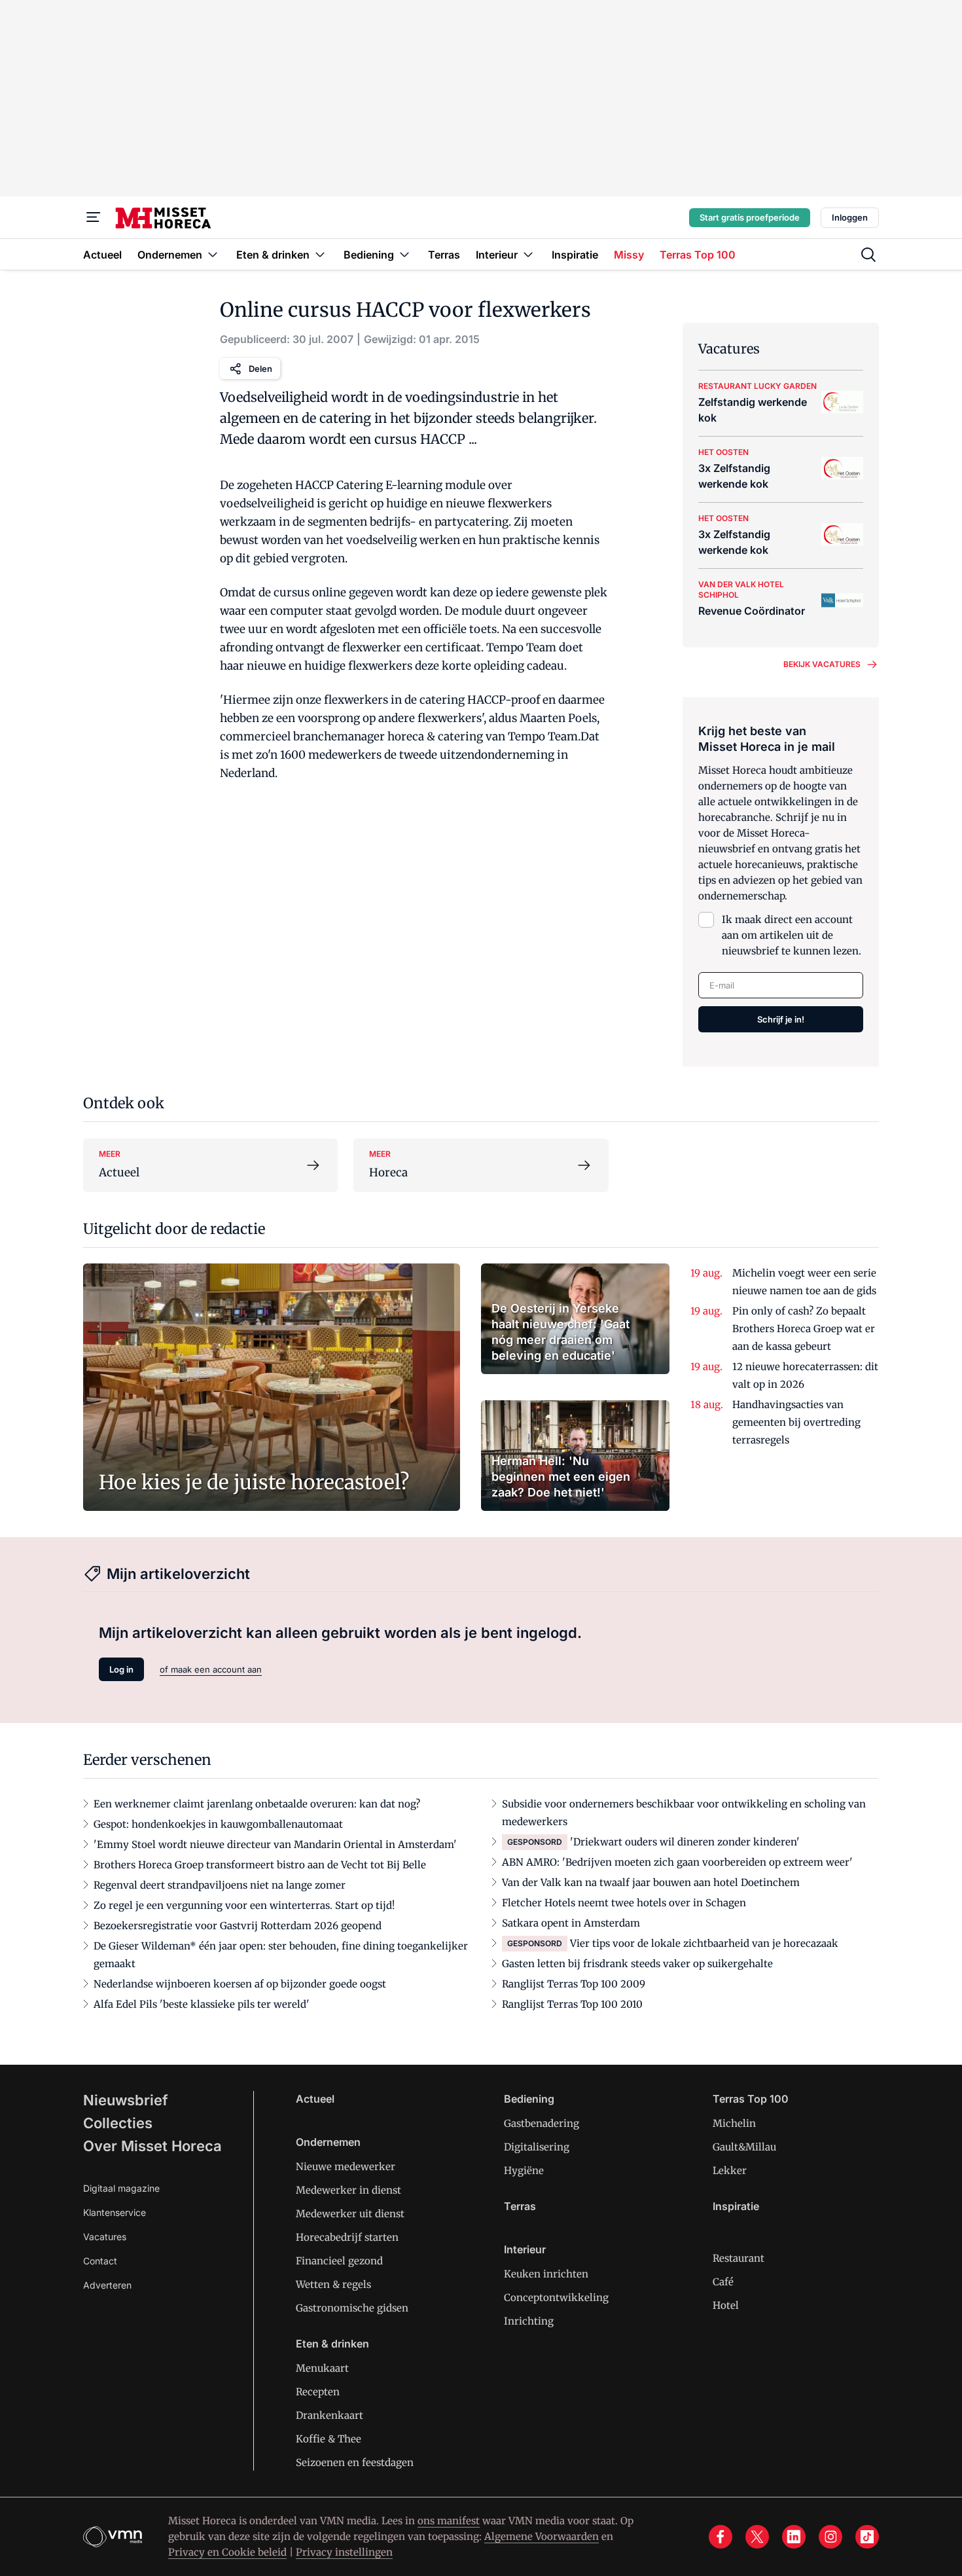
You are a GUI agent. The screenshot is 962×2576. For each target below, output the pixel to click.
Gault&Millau (744, 2147)
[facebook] (721, 2537)
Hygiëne (524, 2170)
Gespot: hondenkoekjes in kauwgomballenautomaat (218, 1824)
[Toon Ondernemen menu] (213, 254)
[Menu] (94, 217)
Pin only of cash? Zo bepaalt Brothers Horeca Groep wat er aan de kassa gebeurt (804, 1329)
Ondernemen (328, 2142)
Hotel (726, 2305)
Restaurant (739, 2258)
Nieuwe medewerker (346, 2167)
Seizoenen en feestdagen (355, 2462)
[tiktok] (867, 2537)
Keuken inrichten (546, 2274)
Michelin (734, 2123)
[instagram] (830, 2537)
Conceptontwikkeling (556, 2297)
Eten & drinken (332, 2344)
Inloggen (850, 217)
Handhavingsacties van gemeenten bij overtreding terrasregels (796, 1422)
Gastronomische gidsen (352, 2308)
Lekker (730, 2170)
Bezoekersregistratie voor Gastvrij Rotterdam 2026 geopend (238, 1926)
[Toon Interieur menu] (528, 254)
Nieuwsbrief (126, 2100)
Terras (520, 2206)
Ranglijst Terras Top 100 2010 (572, 2004)
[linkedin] (794, 2537)
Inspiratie (736, 2206)
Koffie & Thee (329, 2439)
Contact (100, 2261)
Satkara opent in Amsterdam (571, 1923)
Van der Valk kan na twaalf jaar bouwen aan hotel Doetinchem (651, 1882)
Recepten (318, 2392)
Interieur (525, 2249)
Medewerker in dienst (348, 2190)
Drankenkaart (330, 2415)
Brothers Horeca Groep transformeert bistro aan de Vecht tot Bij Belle (260, 1865)
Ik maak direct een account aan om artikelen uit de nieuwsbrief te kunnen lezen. (792, 935)
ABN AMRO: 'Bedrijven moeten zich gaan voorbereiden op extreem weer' (677, 1862)
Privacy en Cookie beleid (227, 2552)
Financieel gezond (339, 2261)
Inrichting (529, 2321)
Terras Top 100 (751, 2099)
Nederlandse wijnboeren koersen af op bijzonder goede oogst (240, 1984)
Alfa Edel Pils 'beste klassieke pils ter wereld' (202, 2004)
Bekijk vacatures (822, 664)
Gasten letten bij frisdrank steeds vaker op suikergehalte (637, 1964)
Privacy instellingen (344, 2552)
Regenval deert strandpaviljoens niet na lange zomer (220, 1885)
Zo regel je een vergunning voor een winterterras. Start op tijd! (244, 1905)
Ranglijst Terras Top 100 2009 (574, 1984)
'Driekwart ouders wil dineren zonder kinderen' (685, 1842)
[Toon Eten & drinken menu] (320, 254)
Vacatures (105, 2237)
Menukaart (322, 2368)
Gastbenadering (542, 2123)
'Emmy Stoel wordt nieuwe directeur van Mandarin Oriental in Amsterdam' (275, 1844)
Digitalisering (537, 2147)
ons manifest (449, 2521)
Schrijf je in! (781, 1019)
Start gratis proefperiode (750, 217)
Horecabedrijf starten (347, 2237)
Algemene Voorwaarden (542, 2536)
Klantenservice (115, 2212)
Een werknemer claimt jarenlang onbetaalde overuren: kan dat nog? (257, 1804)
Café (723, 2282)
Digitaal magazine (121, 2188)
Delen (260, 369)
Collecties (118, 2123)
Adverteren (107, 2285)
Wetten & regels (333, 2284)
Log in (121, 1669)
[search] (868, 255)
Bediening (529, 2099)
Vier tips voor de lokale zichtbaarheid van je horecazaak (704, 1943)
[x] (757, 2537)
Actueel (315, 2099)
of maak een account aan (211, 1669)
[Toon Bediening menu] (404, 254)
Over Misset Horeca (152, 2146)
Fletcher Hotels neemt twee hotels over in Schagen (624, 1903)
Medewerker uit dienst (350, 2214)
